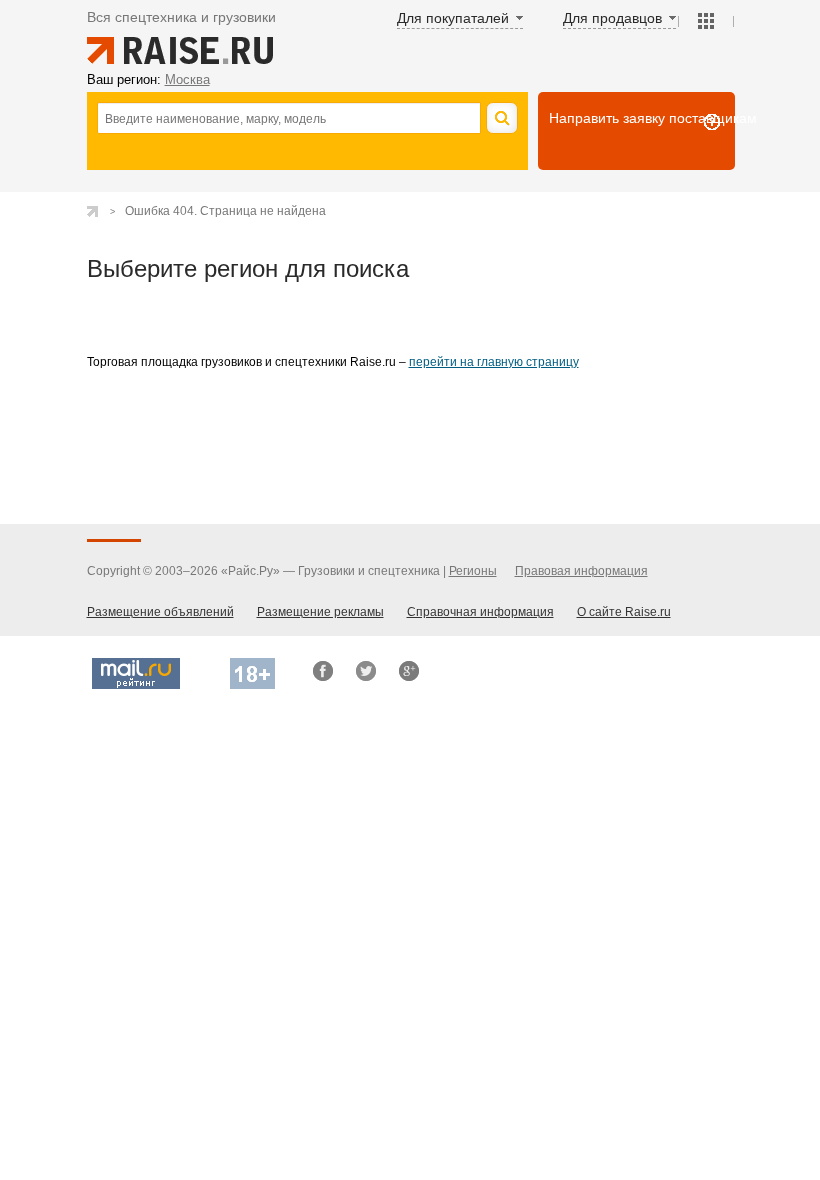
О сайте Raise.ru (624, 612)
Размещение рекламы (320, 612)
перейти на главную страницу (494, 362)
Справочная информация (480, 612)
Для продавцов (612, 18)
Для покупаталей (453, 18)
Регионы (473, 571)
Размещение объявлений (160, 612)
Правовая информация (581, 571)
